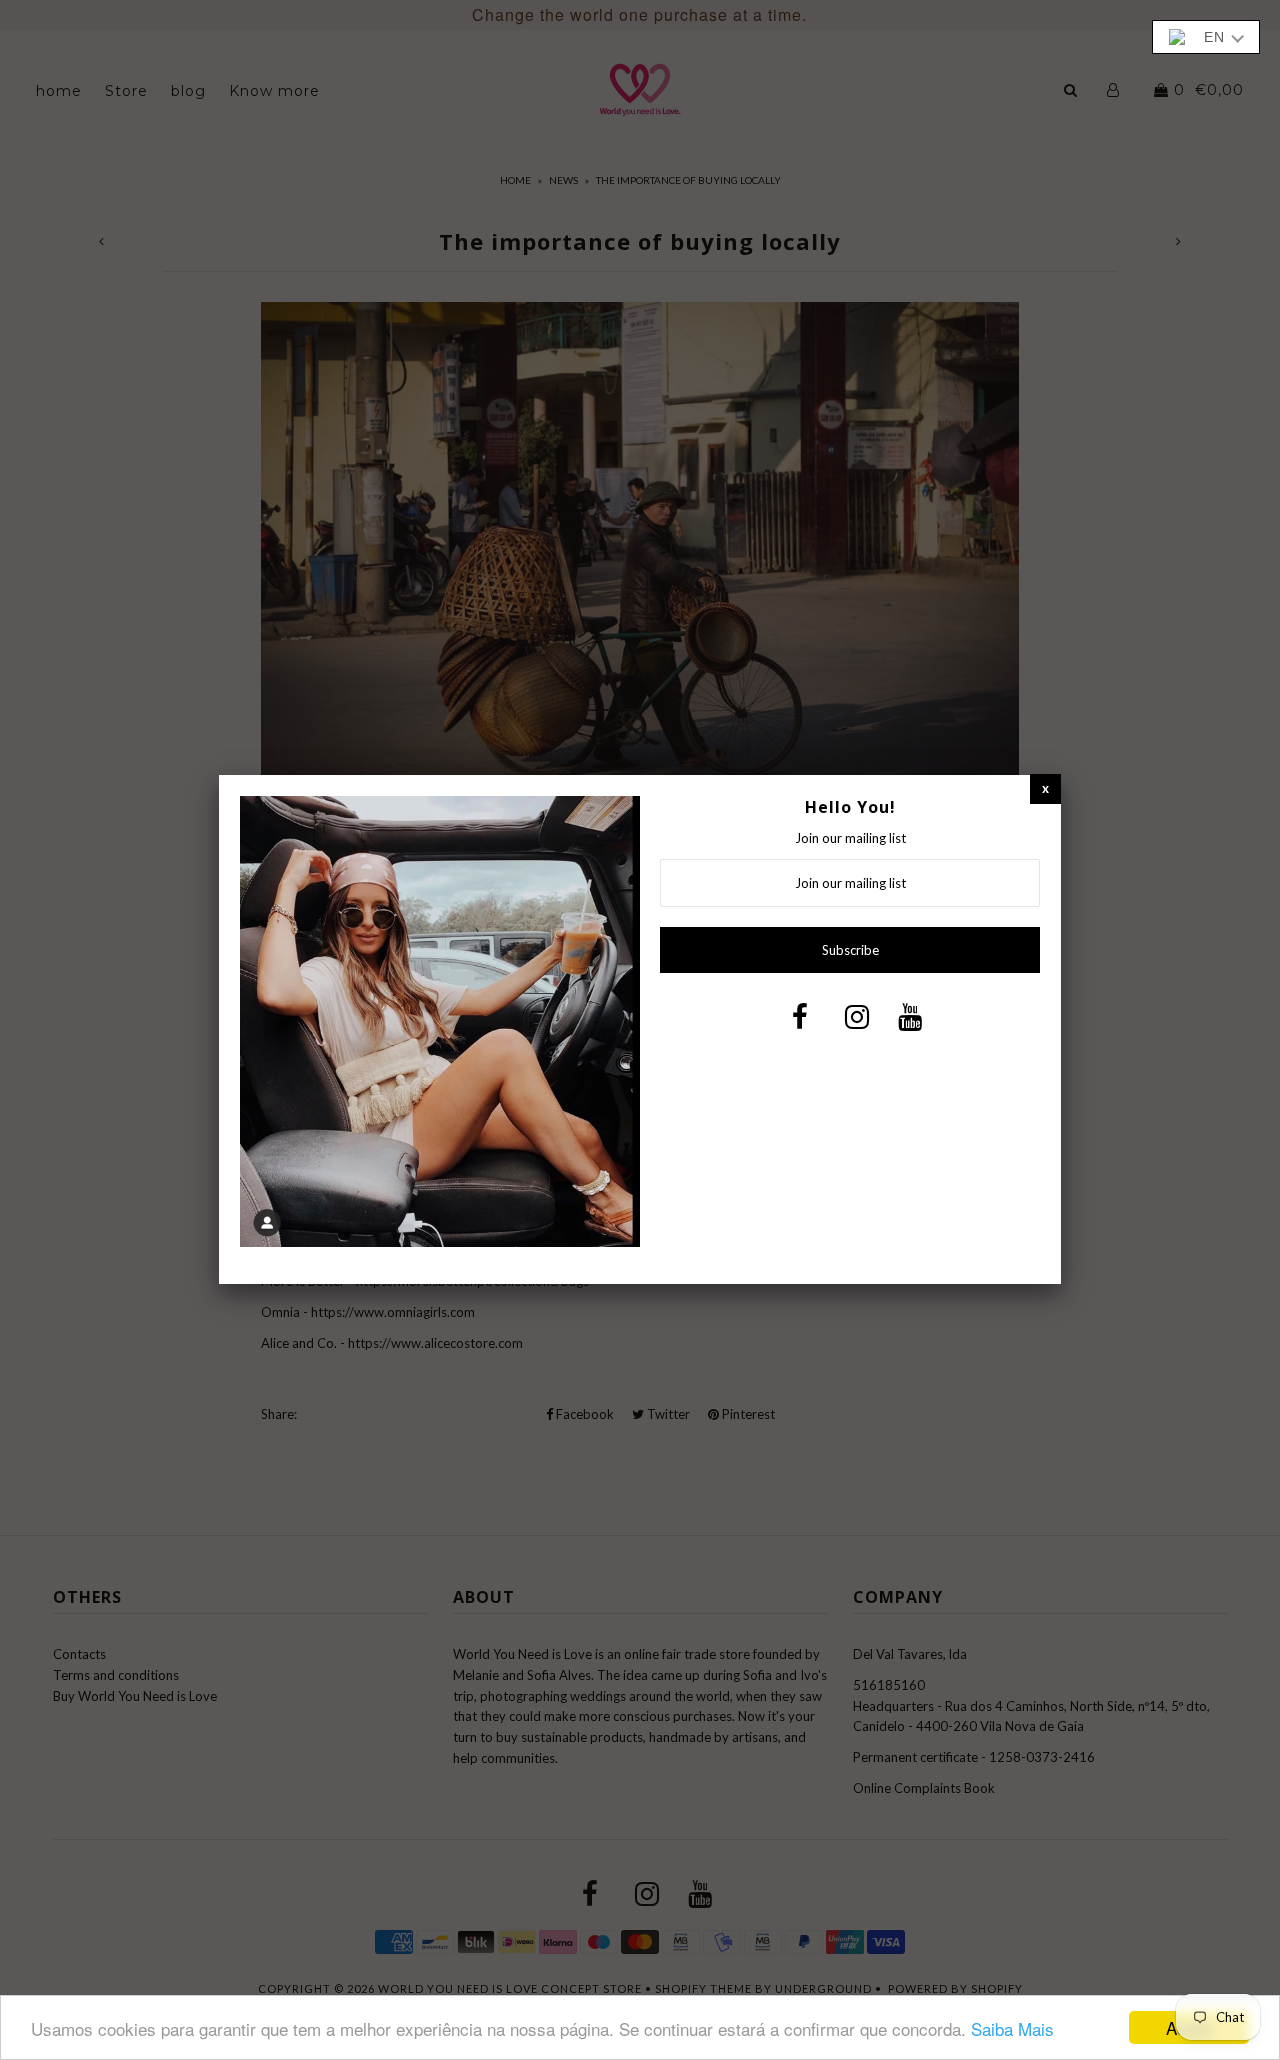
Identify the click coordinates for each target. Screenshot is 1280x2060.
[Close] (1045, 788)
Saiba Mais (1012, 2028)
